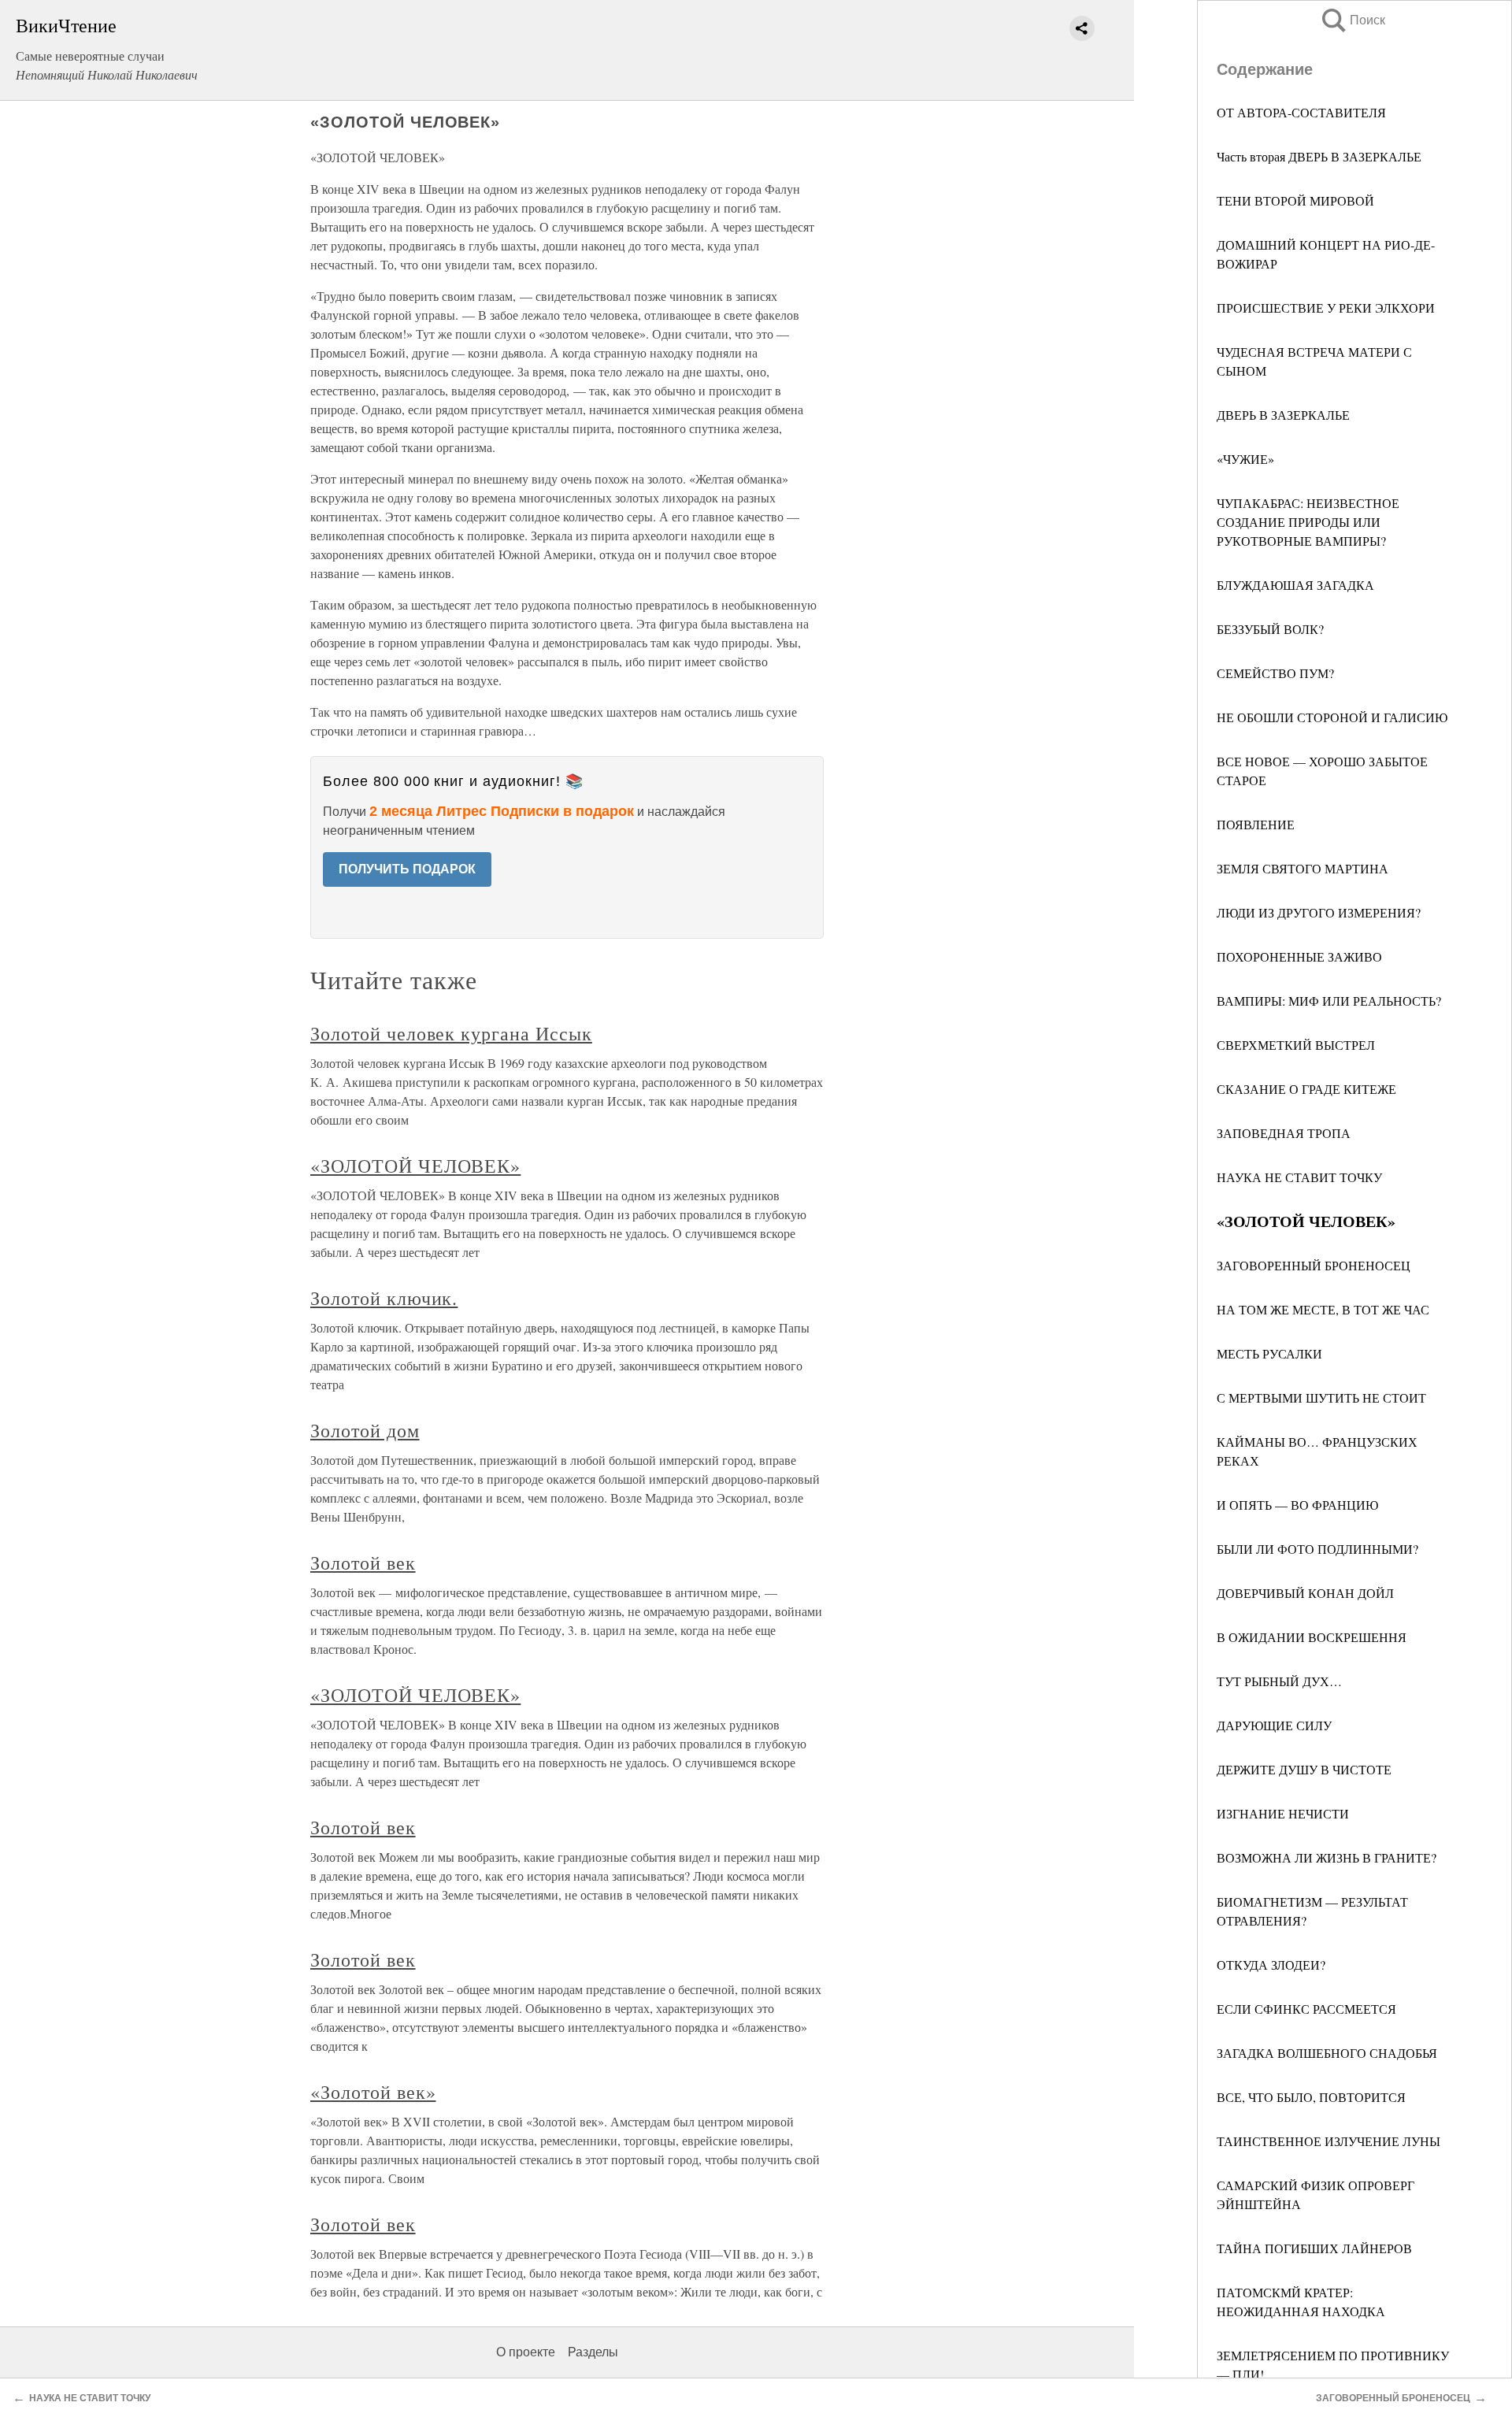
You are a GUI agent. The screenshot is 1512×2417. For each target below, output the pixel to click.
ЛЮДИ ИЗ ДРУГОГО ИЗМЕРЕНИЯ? (1319, 912)
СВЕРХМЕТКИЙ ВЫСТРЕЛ (1296, 1045)
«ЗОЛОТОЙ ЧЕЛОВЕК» (415, 1166)
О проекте (526, 2352)
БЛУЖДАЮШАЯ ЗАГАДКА (1295, 585)
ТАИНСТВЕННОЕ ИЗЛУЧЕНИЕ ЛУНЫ (1329, 2141)
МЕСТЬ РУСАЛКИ (1269, 1353)
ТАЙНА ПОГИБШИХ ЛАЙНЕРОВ (1314, 2248)
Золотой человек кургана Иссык (451, 1033)
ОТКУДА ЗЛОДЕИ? (1271, 1965)
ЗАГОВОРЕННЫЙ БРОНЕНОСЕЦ (1314, 1265)
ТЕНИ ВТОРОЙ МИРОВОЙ (1295, 200)
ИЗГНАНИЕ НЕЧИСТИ (1283, 1813)
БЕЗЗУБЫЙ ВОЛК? (1270, 629)
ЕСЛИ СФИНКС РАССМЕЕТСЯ (1306, 2009)
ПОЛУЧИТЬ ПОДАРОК (407, 869)
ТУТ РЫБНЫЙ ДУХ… (1279, 1681)
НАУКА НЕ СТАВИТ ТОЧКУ (1299, 1177)
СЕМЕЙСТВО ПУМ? (1275, 673)
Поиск (1352, 20)
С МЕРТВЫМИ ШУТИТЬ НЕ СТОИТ (1321, 1398)
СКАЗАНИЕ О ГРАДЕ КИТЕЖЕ (1306, 1089)
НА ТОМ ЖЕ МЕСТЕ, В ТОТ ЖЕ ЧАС (1323, 1309)
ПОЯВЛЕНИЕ (1256, 824)
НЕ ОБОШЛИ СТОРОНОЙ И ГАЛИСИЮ (1332, 717)
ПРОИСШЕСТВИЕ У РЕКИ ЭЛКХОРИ (1326, 308)
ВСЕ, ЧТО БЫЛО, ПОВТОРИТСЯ (1311, 2097)
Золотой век (363, 1563)
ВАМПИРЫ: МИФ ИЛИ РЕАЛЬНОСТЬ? (1329, 1001)
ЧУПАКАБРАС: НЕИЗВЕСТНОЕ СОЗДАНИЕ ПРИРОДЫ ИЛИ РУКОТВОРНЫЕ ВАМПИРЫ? (1308, 522)
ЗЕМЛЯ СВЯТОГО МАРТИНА (1303, 868)
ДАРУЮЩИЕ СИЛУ (1274, 1725)
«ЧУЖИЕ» (1245, 459)
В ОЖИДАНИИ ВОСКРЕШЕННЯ (1312, 1637)
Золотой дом (365, 1430)
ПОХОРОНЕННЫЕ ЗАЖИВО (1299, 956)
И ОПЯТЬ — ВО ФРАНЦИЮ (1297, 1505)
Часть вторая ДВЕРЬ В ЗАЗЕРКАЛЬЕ (1319, 156)
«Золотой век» (373, 2092)
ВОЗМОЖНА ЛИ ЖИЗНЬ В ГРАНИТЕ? (1327, 1857)
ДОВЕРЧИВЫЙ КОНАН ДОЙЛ (1305, 1593)
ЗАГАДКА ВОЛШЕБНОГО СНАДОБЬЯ (1327, 2053)
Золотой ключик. (384, 1298)
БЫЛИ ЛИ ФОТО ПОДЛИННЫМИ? (1317, 1549)
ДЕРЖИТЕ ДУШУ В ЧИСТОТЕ (1304, 1769)
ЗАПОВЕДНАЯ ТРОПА (1284, 1133)
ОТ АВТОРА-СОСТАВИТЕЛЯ (1301, 112)
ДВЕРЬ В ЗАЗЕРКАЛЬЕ (1283, 415)
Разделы (593, 2352)
